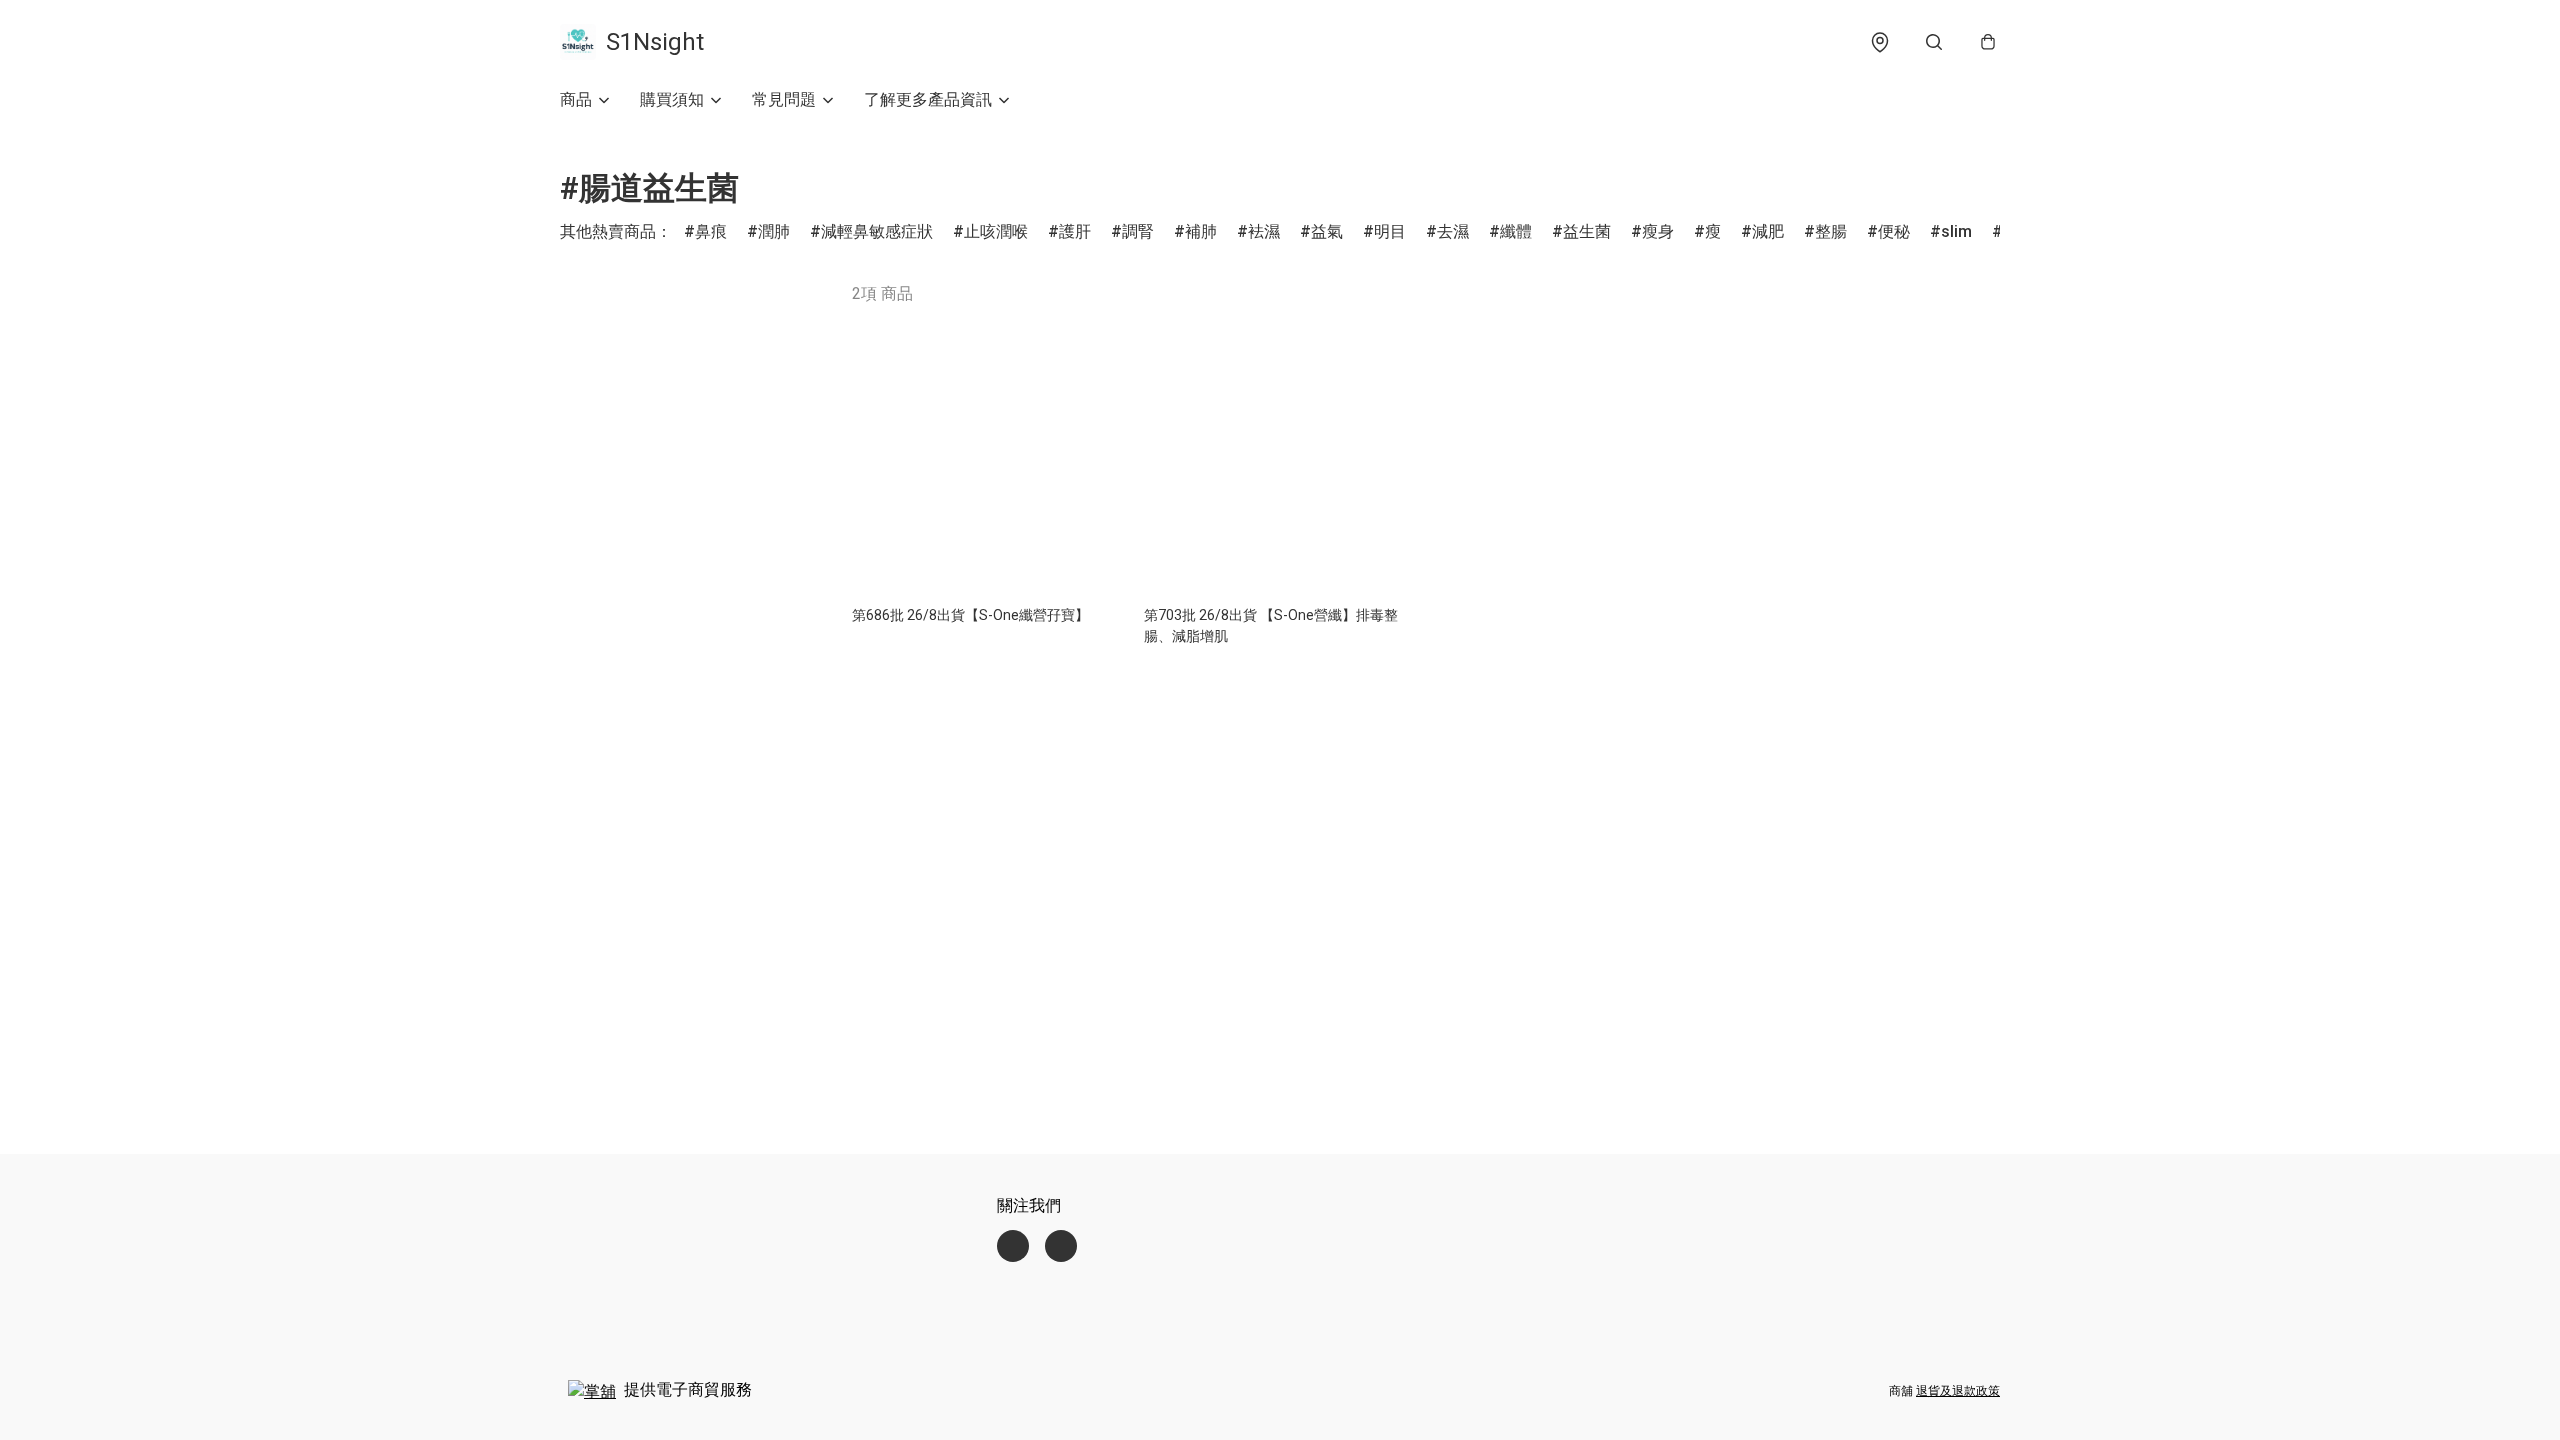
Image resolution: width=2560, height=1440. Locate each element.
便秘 (1894, 231)
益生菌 (1587, 231)
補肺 (1201, 231)
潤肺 (774, 231)
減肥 (1768, 231)
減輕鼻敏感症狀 (877, 231)
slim (1956, 231)
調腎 (1138, 231)
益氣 (1327, 231)
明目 (1390, 231)
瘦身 (1658, 231)
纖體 (1516, 231)
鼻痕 (711, 231)
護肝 (1075, 231)
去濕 (1453, 231)
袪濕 (1264, 231)
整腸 (1831, 231)
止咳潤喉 (996, 231)
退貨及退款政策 (1958, 1391)
